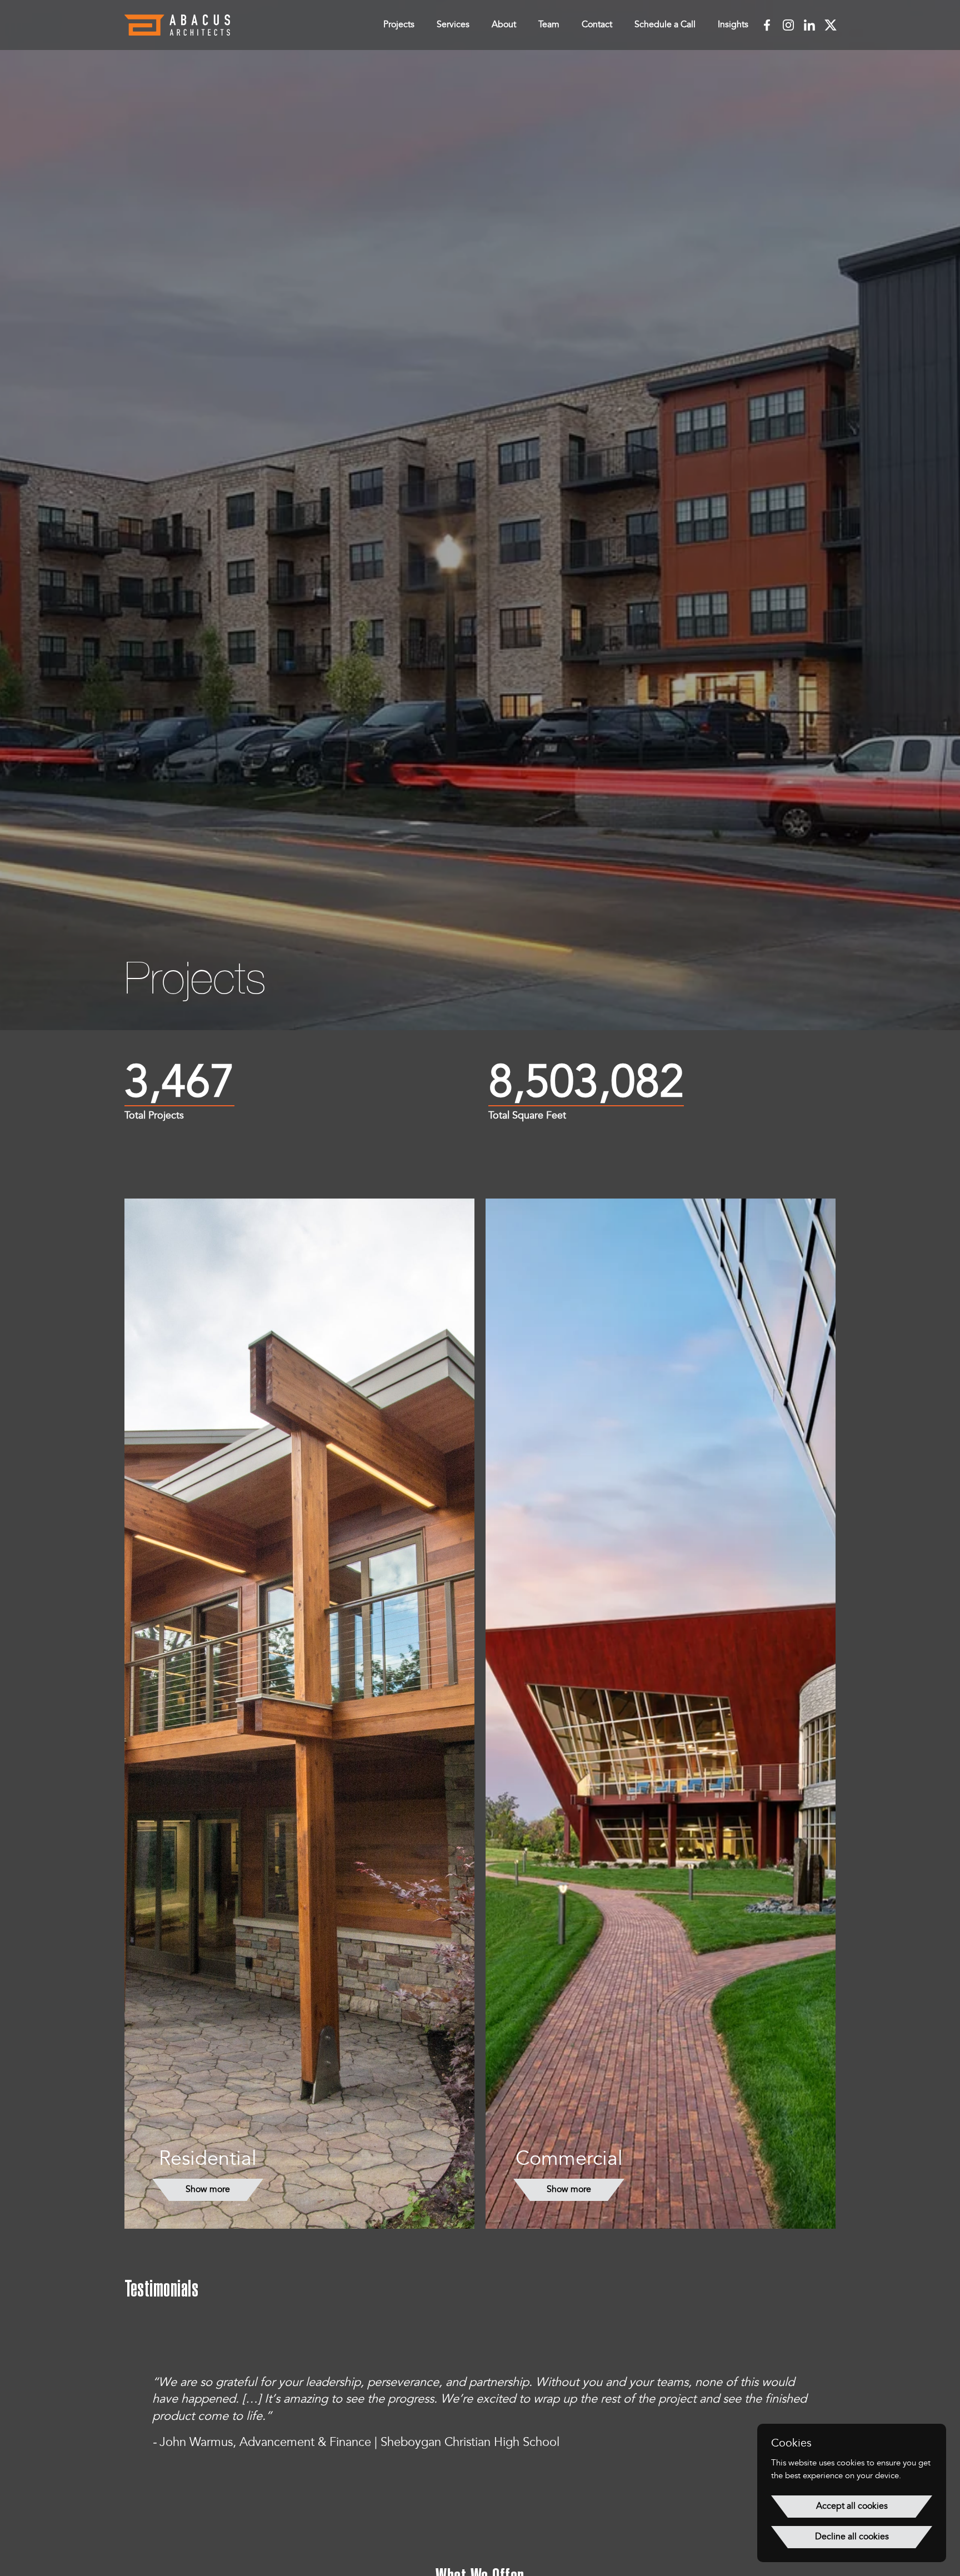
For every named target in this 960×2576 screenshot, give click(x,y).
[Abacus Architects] (177, 25)
